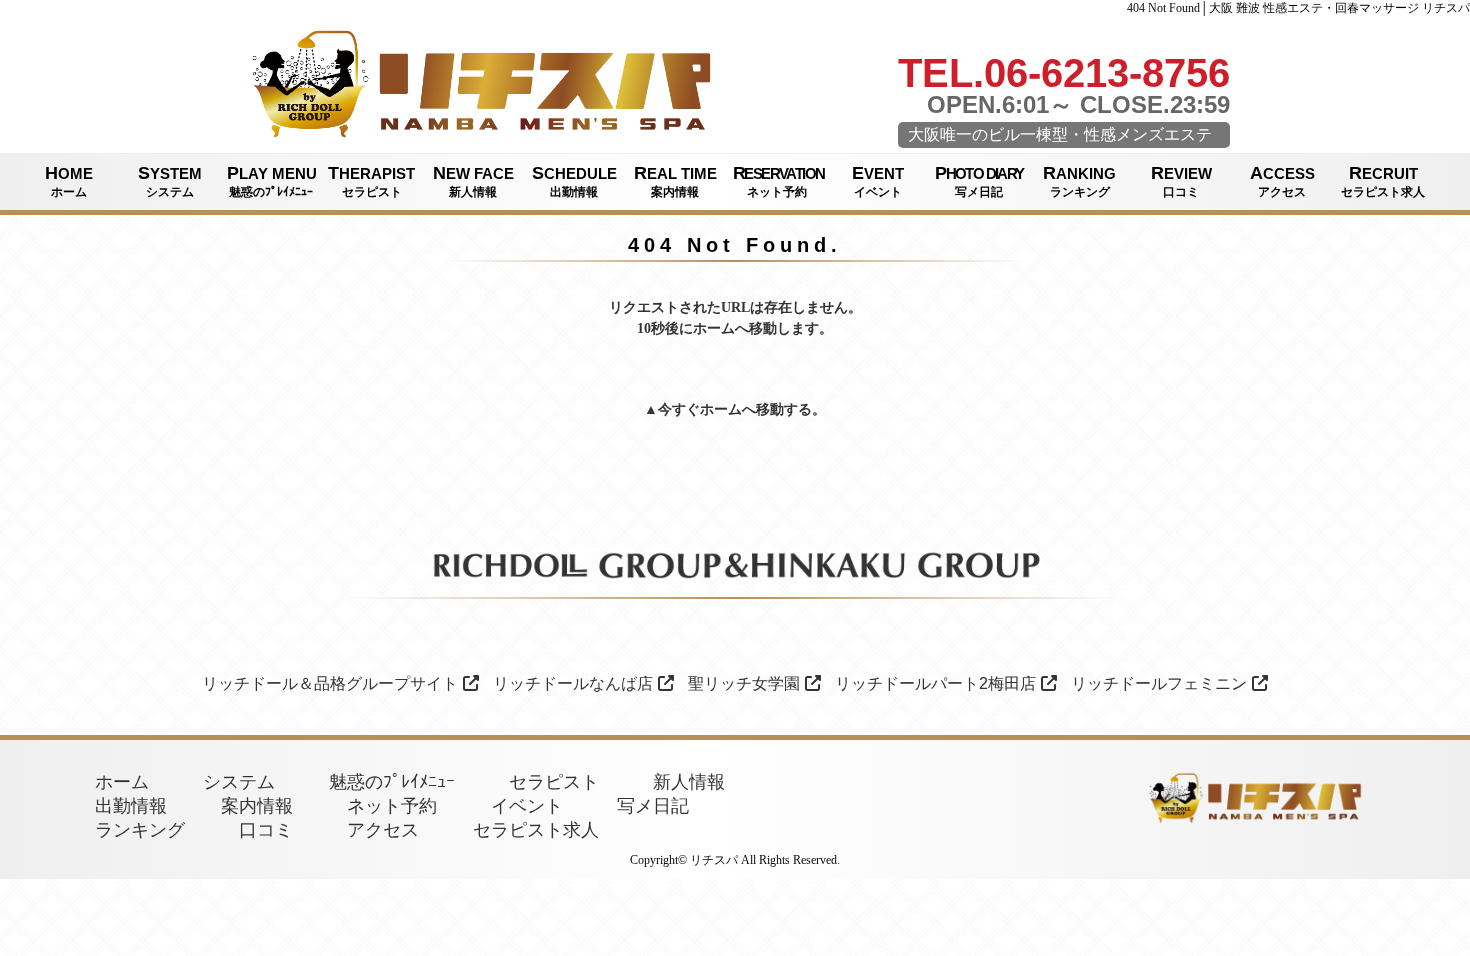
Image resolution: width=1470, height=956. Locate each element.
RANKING (1079, 181)
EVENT (878, 181)
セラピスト (554, 782)
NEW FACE (473, 181)
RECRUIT (1383, 181)
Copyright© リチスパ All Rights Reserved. (735, 860)
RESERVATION (778, 181)
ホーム (721, 409)
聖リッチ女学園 (744, 683)
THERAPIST (371, 181)
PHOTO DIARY (979, 181)
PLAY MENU (272, 181)
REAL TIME (675, 181)
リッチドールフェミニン (1159, 683)
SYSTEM (170, 181)
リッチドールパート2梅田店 (935, 683)
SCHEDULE (574, 181)
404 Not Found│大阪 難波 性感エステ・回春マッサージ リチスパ (1298, 8)
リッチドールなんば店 (573, 683)
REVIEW (1181, 181)
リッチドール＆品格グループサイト (330, 683)
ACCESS (1282, 181)
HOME (69, 181)
